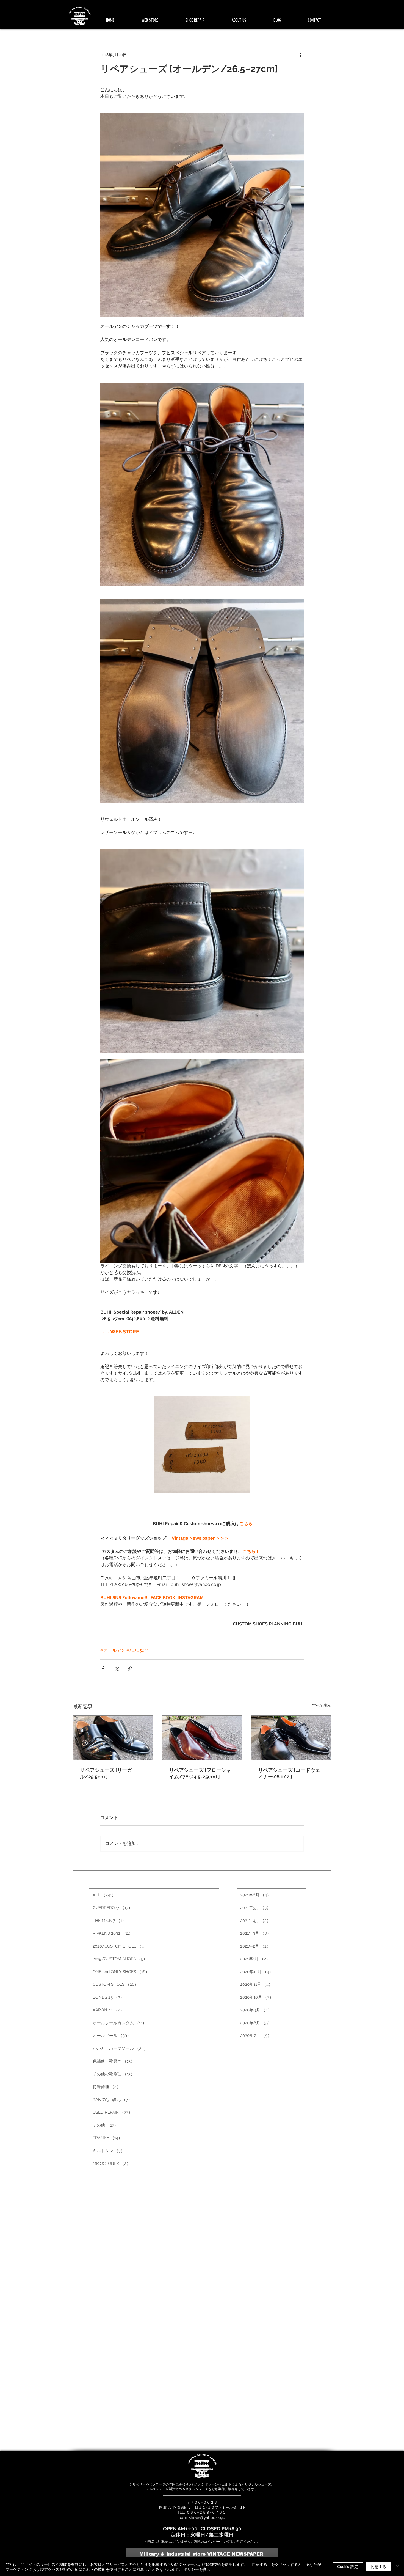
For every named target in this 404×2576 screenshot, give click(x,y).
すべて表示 (322, 1705)
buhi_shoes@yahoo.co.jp (202, 2517)
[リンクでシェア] (130, 1669)
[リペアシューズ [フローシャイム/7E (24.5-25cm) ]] (202, 1738)
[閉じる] (397, 2567)
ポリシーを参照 (197, 2569)
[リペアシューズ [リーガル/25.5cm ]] (113, 1738)
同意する (378, 2566)
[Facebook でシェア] (103, 1669)
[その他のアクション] (300, 55)
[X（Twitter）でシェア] (116, 1669)
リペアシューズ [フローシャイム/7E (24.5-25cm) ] (200, 1773)
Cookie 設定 (348, 2566)
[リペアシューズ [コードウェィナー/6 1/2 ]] (291, 1738)
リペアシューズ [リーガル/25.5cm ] (106, 1773)
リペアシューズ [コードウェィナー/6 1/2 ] (289, 1773)
